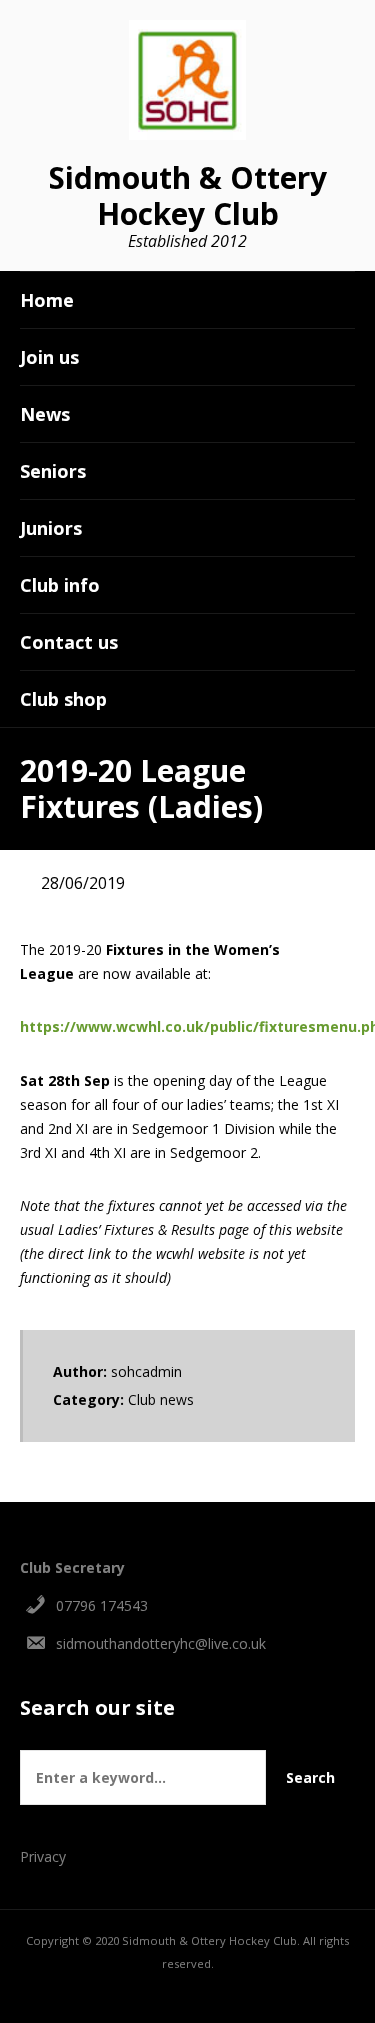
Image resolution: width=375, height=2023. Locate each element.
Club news (161, 1399)
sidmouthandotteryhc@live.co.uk (161, 1643)
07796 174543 (102, 1605)
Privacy (43, 1856)
